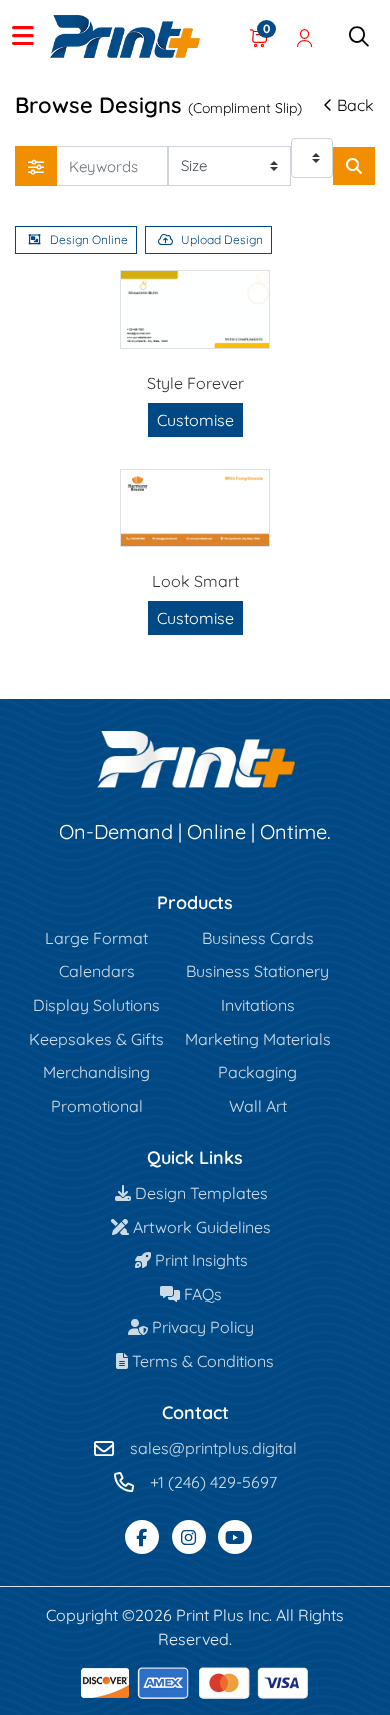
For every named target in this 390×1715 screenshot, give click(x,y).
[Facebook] (142, 1537)
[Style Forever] (195, 309)
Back (355, 105)
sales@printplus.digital (213, 1448)
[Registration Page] (305, 37)
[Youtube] (235, 1537)
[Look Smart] (195, 508)
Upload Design (222, 239)
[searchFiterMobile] (36, 166)
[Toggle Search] (359, 37)
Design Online (89, 239)
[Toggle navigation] (23, 37)
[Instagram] (189, 1537)
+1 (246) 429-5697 (213, 1482)
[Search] (354, 166)
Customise (195, 420)
